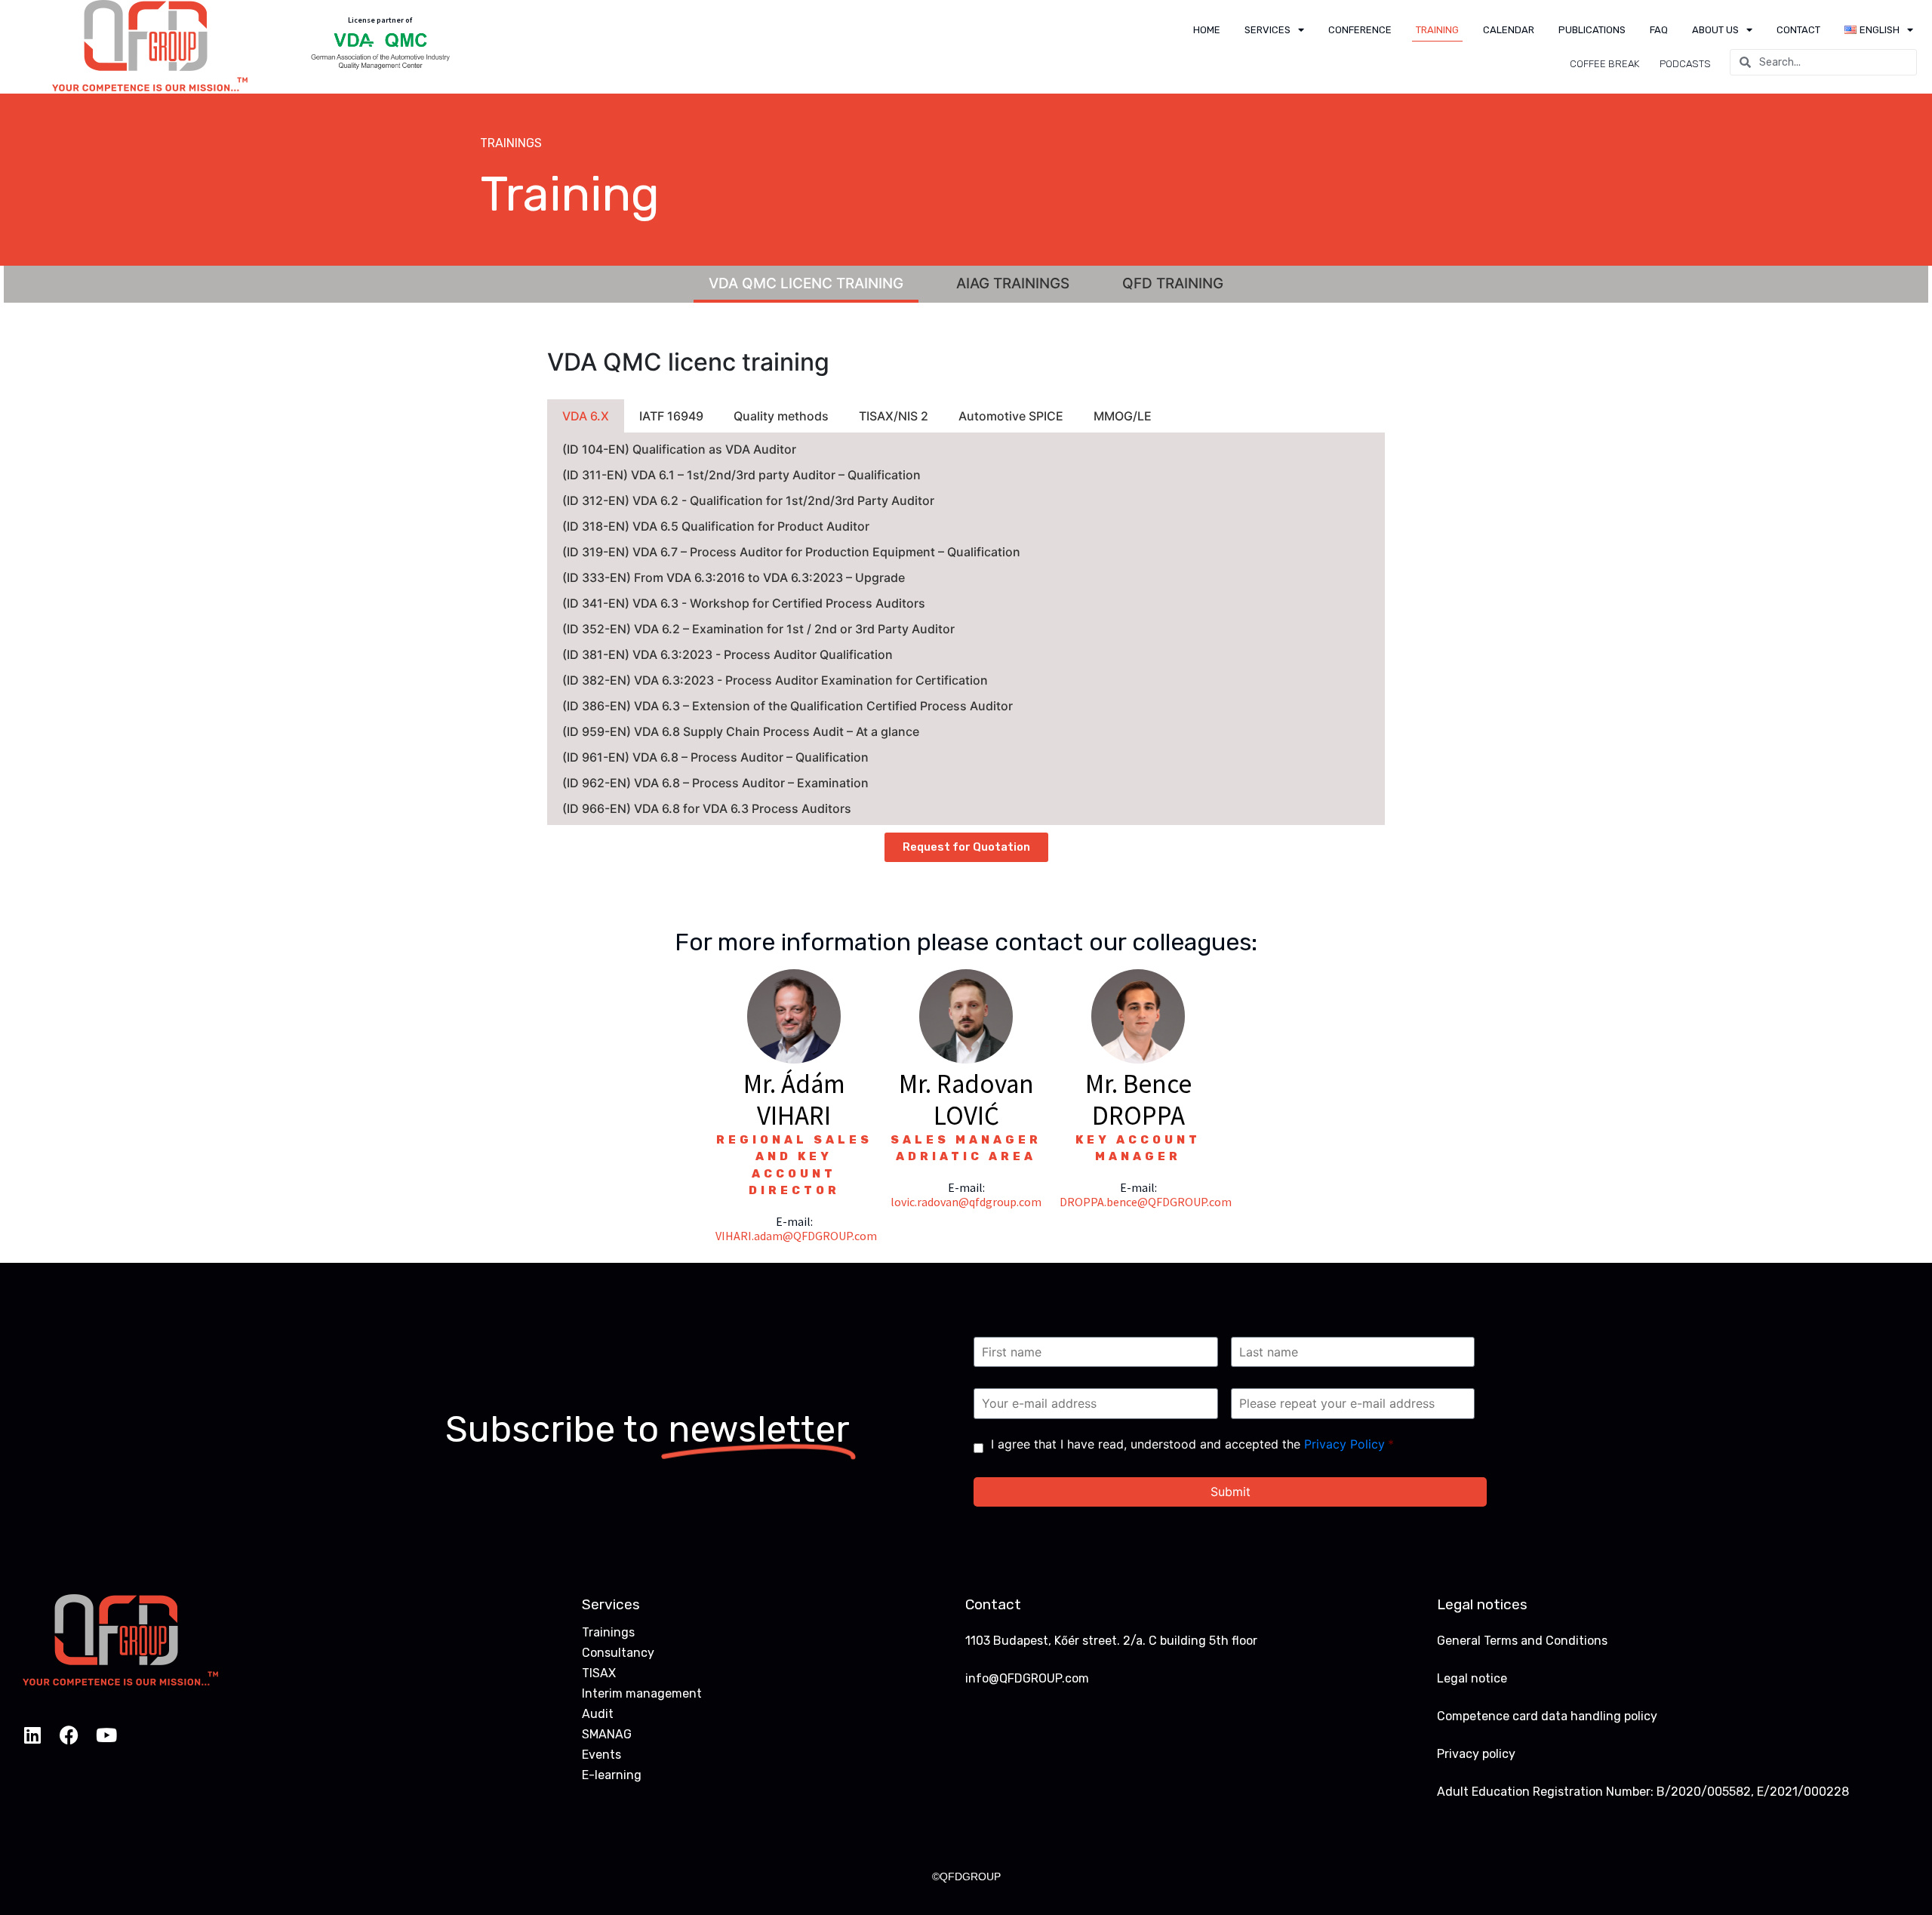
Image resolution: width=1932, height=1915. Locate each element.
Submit (1231, 1492)
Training (1437, 30)
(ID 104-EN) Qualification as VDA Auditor (679, 449)
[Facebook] (69, 1735)
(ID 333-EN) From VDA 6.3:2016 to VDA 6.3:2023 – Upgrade (734, 577)
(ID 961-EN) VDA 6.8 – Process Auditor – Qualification (715, 757)
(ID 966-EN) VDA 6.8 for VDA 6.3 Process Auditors (707, 808)
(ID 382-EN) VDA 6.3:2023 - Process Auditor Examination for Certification (775, 680)
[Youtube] (106, 1735)
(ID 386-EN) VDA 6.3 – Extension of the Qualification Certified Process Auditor (788, 706)
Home (1207, 30)
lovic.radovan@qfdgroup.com (966, 1202)
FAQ (1659, 30)
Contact (1798, 30)
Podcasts (1685, 64)
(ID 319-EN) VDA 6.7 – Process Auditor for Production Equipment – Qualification (791, 552)
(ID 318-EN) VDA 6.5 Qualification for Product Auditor (716, 526)
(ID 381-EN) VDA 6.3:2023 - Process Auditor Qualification (728, 654)
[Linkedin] (32, 1735)
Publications (1592, 30)
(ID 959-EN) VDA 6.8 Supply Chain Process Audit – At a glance (741, 731)
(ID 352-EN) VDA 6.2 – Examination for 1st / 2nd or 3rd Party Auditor (758, 629)
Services (1267, 30)
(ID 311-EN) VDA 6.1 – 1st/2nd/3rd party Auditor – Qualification (741, 475)
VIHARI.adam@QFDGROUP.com (796, 1236)
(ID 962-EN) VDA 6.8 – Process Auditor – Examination (715, 783)
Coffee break (1604, 64)
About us (1715, 30)
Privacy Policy (1344, 1444)
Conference (1360, 30)
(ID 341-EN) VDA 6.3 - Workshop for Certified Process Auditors (744, 603)
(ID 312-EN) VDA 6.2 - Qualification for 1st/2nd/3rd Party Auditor (748, 500)
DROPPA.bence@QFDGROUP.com (1146, 1202)
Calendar (1509, 30)
